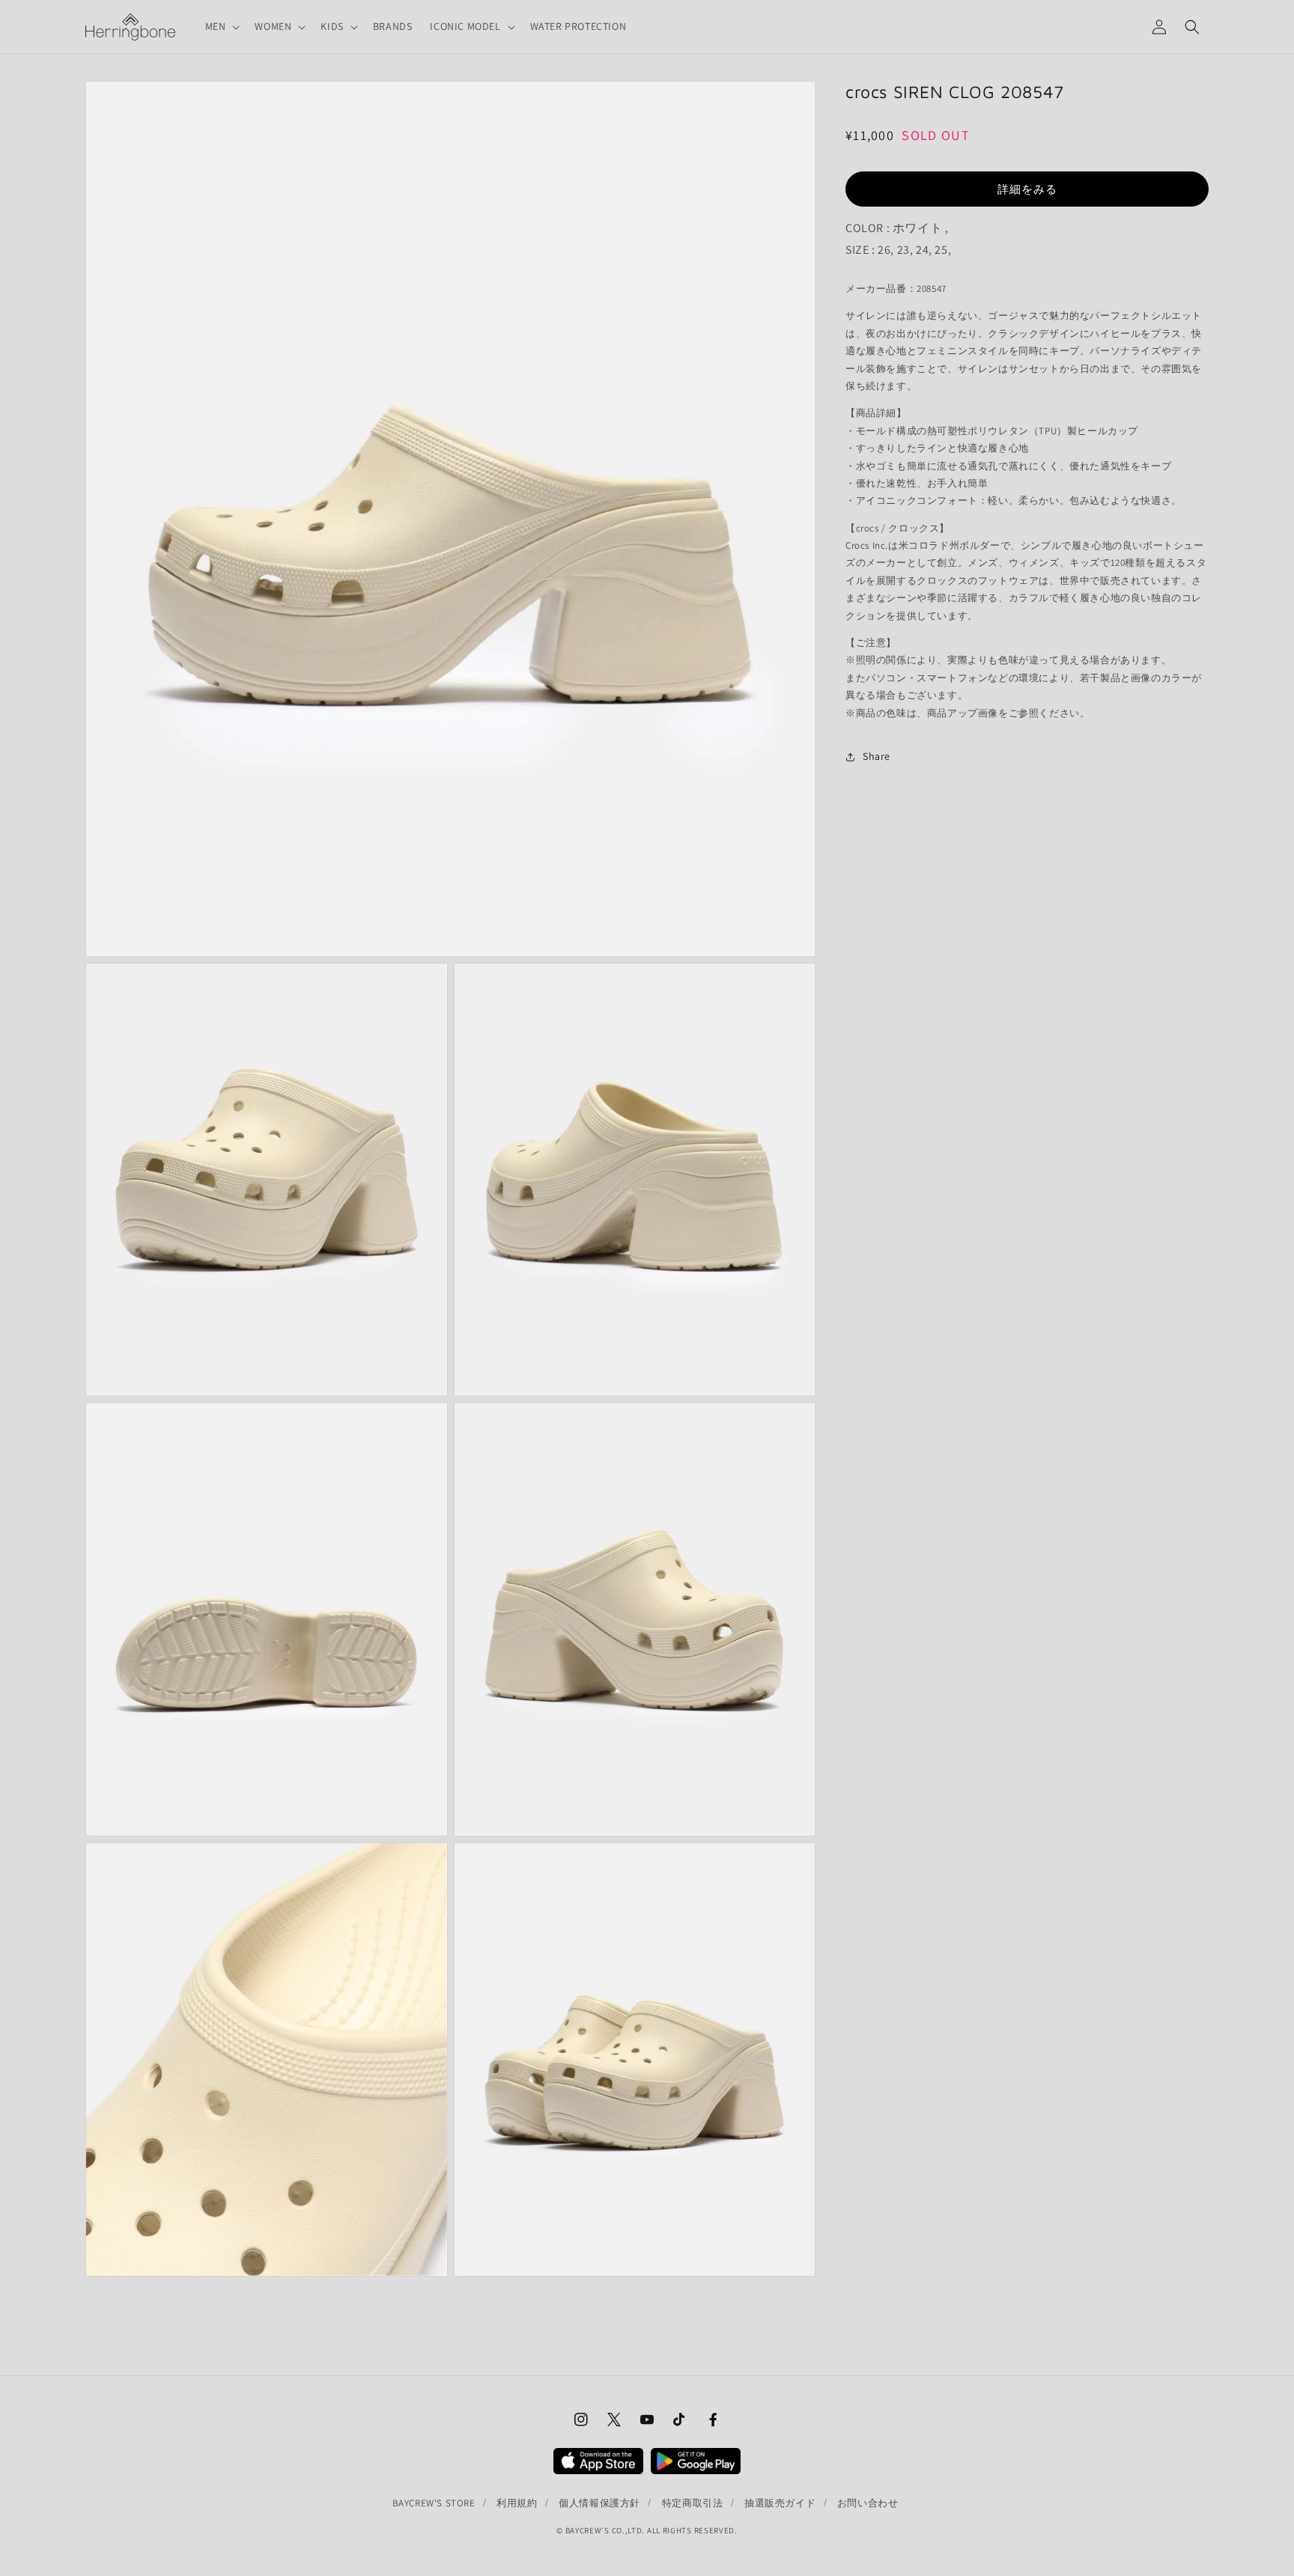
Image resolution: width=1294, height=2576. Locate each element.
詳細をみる (1027, 189)
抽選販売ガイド (780, 2503)
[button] (221, 26)
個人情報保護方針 (599, 2503)
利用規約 (517, 2503)
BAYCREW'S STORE (434, 2503)
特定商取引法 (693, 2503)
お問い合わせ (868, 2503)
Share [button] (877, 757)
